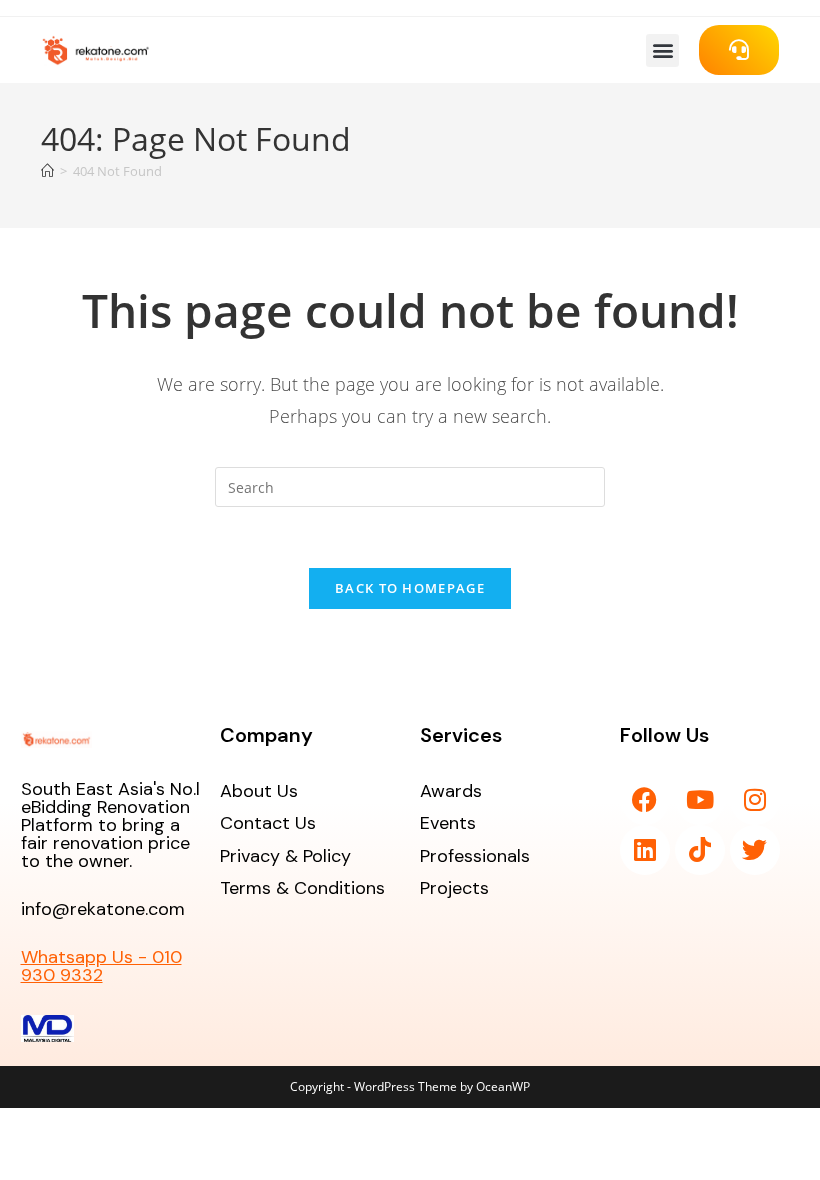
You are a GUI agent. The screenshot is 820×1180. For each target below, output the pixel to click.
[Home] (47, 171)
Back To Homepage (410, 588)
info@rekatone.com (103, 909)
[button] (662, 50)
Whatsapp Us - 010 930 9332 (101, 966)
